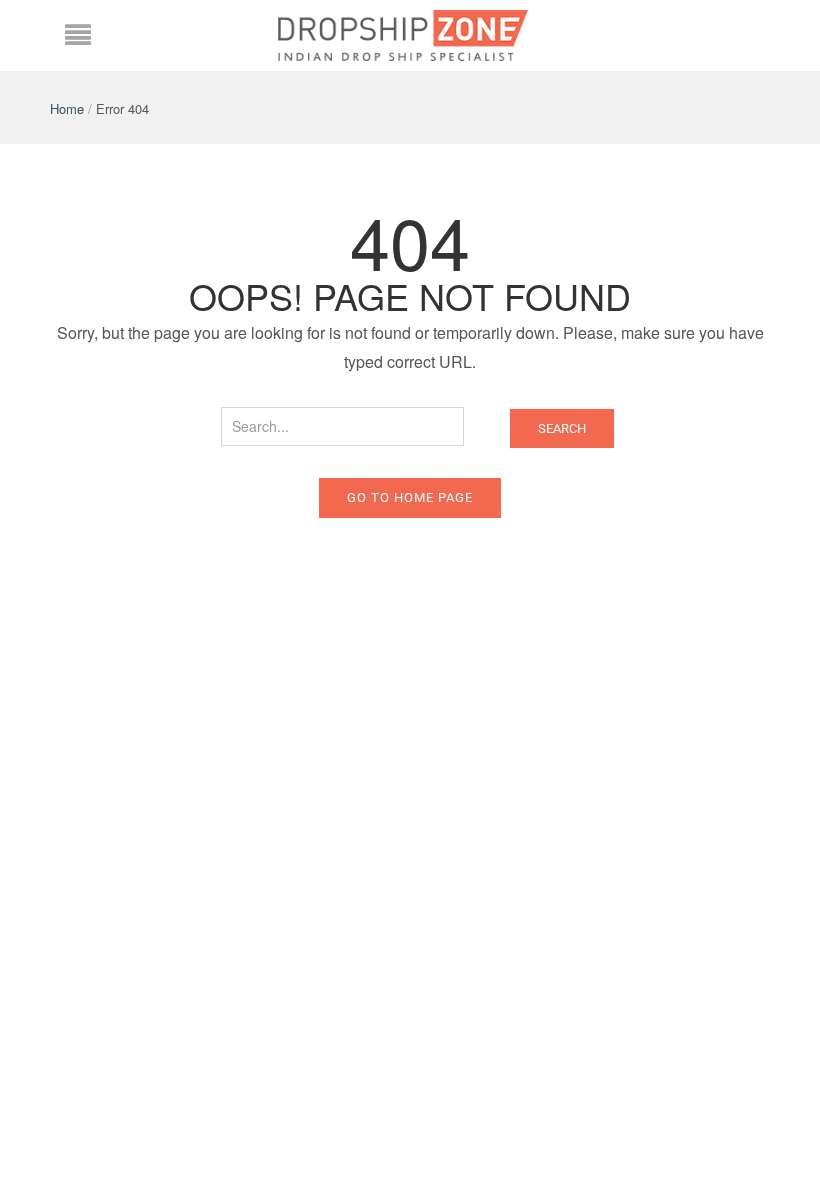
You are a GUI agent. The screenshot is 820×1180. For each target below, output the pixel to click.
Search (562, 428)
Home (67, 108)
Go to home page (410, 497)
